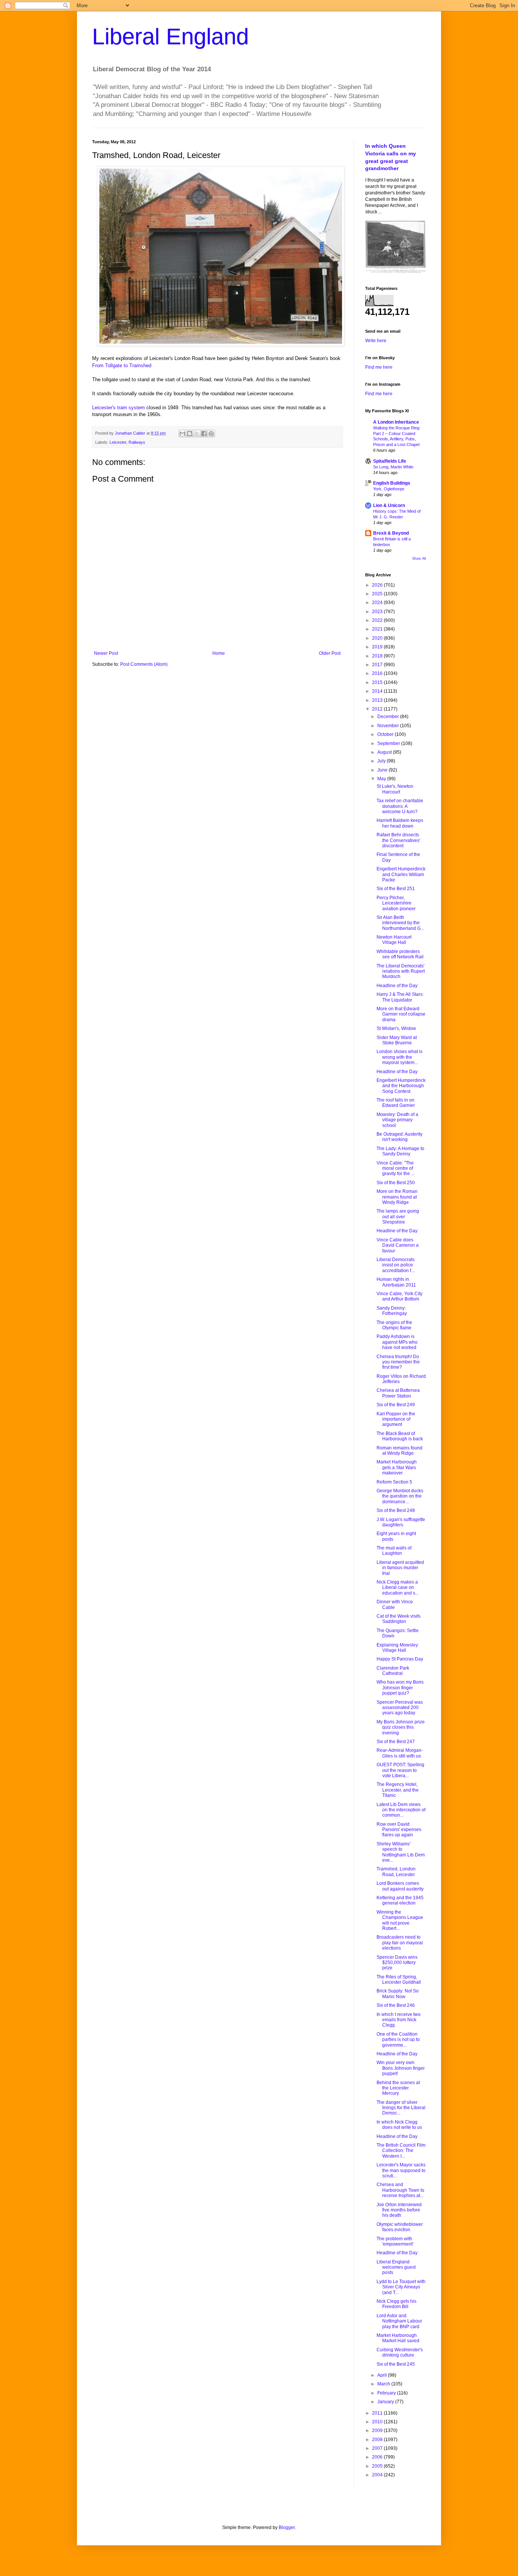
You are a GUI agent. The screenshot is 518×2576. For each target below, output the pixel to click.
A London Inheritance (396, 422)
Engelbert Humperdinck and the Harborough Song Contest (401, 1086)
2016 (378, 673)
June (383, 770)
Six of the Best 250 (396, 1183)
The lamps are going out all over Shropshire (398, 1217)
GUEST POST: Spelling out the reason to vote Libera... (400, 1770)
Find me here (379, 367)
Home (219, 653)
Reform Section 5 (394, 1482)
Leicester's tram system (119, 408)
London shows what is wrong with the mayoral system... (399, 1057)
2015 (378, 682)
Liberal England (170, 37)
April (383, 2375)
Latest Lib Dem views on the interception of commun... (401, 1810)
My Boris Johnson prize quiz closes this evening (401, 1727)
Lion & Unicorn (389, 505)
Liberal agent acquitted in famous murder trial (400, 1568)
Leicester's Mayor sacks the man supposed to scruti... (401, 2170)
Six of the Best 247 (396, 1742)
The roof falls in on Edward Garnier (396, 1103)
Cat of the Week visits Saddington (399, 1619)
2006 (378, 2457)
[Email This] (182, 434)
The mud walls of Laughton (394, 1551)
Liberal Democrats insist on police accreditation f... (396, 1265)
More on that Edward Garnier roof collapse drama (401, 1014)
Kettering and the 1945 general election (400, 1900)
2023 (378, 612)
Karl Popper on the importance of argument (396, 1419)
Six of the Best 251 (396, 889)
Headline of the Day (397, 986)
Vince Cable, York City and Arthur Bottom (399, 1296)
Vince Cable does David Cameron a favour (398, 1245)
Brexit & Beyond (391, 533)
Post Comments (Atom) (144, 664)
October (386, 734)
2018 (378, 656)
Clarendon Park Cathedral (393, 1671)
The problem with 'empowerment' (395, 2241)
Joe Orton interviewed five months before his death (399, 2210)
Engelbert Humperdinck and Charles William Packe (401, 874)
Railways (137, 442)
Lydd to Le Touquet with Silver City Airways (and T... (401, 2287)
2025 (378, 594)
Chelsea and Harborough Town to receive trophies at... (400, 2190)
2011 (378, 2413)
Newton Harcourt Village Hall (394, 940)
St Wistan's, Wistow (396, 1028)
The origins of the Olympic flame (394, 1325)
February (387, 2393)
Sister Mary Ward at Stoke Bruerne (397, 1040)
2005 (378, 2466)
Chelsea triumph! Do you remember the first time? (398, 1362)
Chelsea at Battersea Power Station (398, 1393)
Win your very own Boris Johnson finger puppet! (401, 2068)
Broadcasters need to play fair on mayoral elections (400, 1943)
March (384, 2384)
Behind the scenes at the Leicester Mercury (398, 2088)
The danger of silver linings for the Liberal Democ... (401, 2108)
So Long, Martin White (393, 467)
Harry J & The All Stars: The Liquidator (400, 997)
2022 (378, 620)
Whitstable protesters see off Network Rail (400, 954)
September (389, 743)
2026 (378, 585)
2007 (378, 2448)
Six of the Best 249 (396, 1405)
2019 (378, 647)
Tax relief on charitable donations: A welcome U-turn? (400, 806)
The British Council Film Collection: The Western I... (401, 2151)
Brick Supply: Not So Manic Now (398, 1994)
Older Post (330, 653)
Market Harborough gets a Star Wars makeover (397, 1467)
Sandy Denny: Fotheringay (392, 1311)
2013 (378, 700)
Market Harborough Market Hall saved (398, 2338)
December (389, 717)
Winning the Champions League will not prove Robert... (400, 1920)
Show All (419, 559)
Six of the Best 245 (396, 2364)
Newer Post (106, 653)
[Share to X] (197, 434)
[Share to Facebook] (204, 434)
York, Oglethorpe (389, 489)
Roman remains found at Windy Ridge (399, 1451)
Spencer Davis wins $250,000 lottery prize (397, 1963)
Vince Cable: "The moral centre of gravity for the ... (396, 1168)
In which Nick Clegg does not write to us (399, 2125)
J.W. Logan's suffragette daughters (401, 1522)
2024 (378, 603)
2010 (378, 2422)
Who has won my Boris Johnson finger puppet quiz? (400, 1688)
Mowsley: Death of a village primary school (397, 1120)
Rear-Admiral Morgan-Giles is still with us (400, 1753)
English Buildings (392, 483)
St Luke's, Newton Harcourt (395, 789)
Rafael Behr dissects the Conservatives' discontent (398, 840)
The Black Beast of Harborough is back (400, 1436)
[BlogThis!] (190, 434)
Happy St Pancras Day (400, 1659)
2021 (378, 629)
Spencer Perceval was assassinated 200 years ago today (400, 1708)
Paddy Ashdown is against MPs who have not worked (397, 1342)
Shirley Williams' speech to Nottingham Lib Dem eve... (401, 1852)
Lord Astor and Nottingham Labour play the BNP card (399, 2321)
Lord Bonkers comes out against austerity (400, 1886)
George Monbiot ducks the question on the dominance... (400, 1496)
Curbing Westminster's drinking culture (400, 2352)
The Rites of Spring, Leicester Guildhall (399, 1980)
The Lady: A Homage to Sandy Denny (400, 1151)
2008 (378, 2440)
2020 (378, 638)
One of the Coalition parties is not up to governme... (398, 2040)
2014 (378, 691)
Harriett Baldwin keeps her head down (400, 823)
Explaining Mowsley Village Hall (397, 1648)
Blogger (287, 2527)
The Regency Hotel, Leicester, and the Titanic (398, 1790)
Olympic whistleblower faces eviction (400, 2227)
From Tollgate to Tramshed (122, 365)
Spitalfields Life (390, 461)
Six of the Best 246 (396, 2005)
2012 (378, 709)
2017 (378, 665)
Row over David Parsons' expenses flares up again (399, 1830)
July (382, 761)
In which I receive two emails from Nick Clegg (399, 2020)
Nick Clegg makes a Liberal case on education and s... (398, 1588)
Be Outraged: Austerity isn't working (399, 1137)
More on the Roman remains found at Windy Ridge (397, 1197)
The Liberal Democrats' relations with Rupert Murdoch (401, 971)
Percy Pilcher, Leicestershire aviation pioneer (396, 903)
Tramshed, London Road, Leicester (396, 1872)
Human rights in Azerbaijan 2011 (396, 1282)
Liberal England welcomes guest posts (396, 2267)
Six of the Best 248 (396, 1510)
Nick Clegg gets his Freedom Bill (396, 2304)
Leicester (118, 442)
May (382, 779)
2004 (378, 2475)
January (386, 2402)
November (389, 726)
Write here (376, 341)
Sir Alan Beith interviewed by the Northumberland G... (400, 923)
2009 (378, 2430)
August (385, 752)
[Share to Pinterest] (211, 434)
